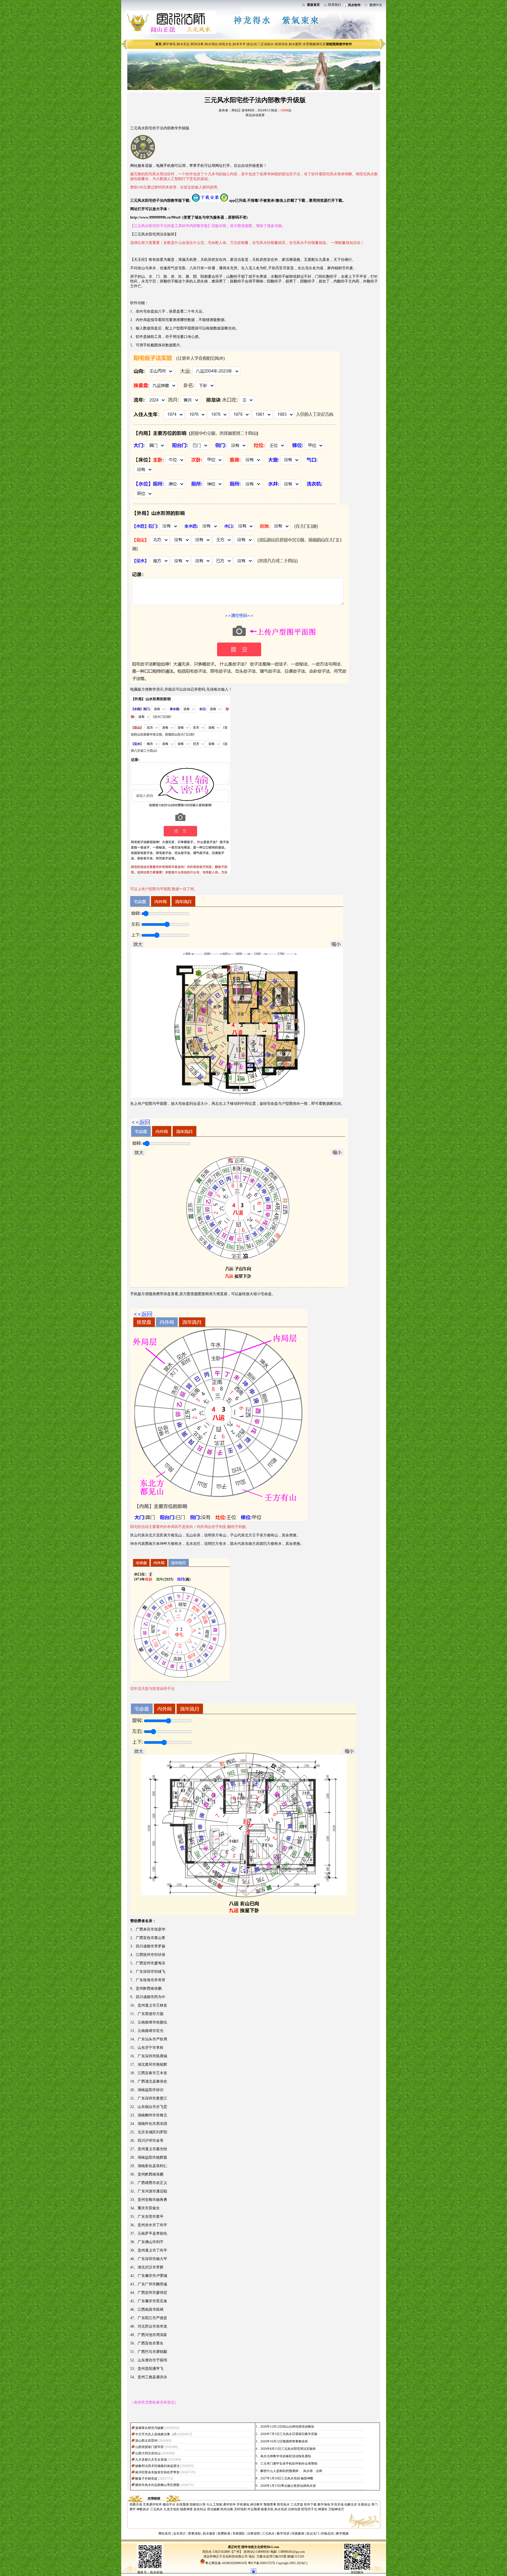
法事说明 (253, 2533)
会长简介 (180, 2533)
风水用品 (211, 44)
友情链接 (154, 2498)
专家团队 (239, 2533)
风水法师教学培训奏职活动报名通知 (286, 2456)
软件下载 (310, 2504)
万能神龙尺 (336, 2509)
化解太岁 (351, 2504)
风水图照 (295, 44)
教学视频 (342, 2533)
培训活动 (281, 44)
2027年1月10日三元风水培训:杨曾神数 (287, 2478)
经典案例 (298, 2533)
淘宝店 (321, 44)
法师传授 (294, 2509)
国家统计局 (198, 2504)
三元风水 (156, 2509)
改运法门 (253, 44)
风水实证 (183, 44)
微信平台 (169, 2504)
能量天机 (267, 2509)
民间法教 (227, 2509)
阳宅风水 (283, 2504)
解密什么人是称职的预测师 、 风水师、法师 (291, 2471)
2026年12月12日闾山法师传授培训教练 (287, 2427)
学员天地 (337, 2504)
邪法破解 (213, 2509)
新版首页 (313, 5)
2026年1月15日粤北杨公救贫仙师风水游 (288, 2486)
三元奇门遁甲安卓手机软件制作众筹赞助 (289, 2464)
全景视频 (309, 44)
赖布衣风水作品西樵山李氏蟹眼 (157, 2485)
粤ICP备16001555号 (262, 2563)
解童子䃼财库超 (146, 2479)
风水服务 (209, 2533)
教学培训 (283, 2533)
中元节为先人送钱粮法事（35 (156, 2434)
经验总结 (327, 2533)
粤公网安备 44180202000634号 (226, 2563)
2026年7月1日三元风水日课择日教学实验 (289, 2434)
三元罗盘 (297, 2504)
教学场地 (324, 2504)
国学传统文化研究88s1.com (260, 2547)
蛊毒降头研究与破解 (149, 2428)
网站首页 (165, 2533)
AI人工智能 (214, 2504)
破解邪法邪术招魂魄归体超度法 (157, 2466)
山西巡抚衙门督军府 (149, 2447)
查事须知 (194, 2533)
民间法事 (197, 44)
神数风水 (143, 2509)
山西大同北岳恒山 (148, 2453)
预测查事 (270, 2504)
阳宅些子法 (309, 2509)
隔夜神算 (186, 2509)
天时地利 (240, 2509)
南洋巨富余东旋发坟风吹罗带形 (157, 2472)
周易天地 (136, 2504)
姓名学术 (239, 44)
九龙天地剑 (171, 2509)
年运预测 (254, 2509)
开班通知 (243, 2504)
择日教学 (256, 2504)
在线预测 (182, 2504)
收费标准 (224, 2533)
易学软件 (229, 2504)
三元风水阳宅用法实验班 (154, 234)
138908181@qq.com (291, 2552)
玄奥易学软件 (152, 2504)
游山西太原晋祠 (146, 2441)
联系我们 (335, 5)
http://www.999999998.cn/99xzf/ (156, 217)
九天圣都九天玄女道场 (151, 2460)
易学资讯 (169, 44)
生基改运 (364, 2504)
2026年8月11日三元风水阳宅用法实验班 (288, 2449)
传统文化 (225, 44)
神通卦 (323, 2509)
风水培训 (281, 2509)
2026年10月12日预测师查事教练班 (284, 2441)
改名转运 (200, 2509)
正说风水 (267, 44)
